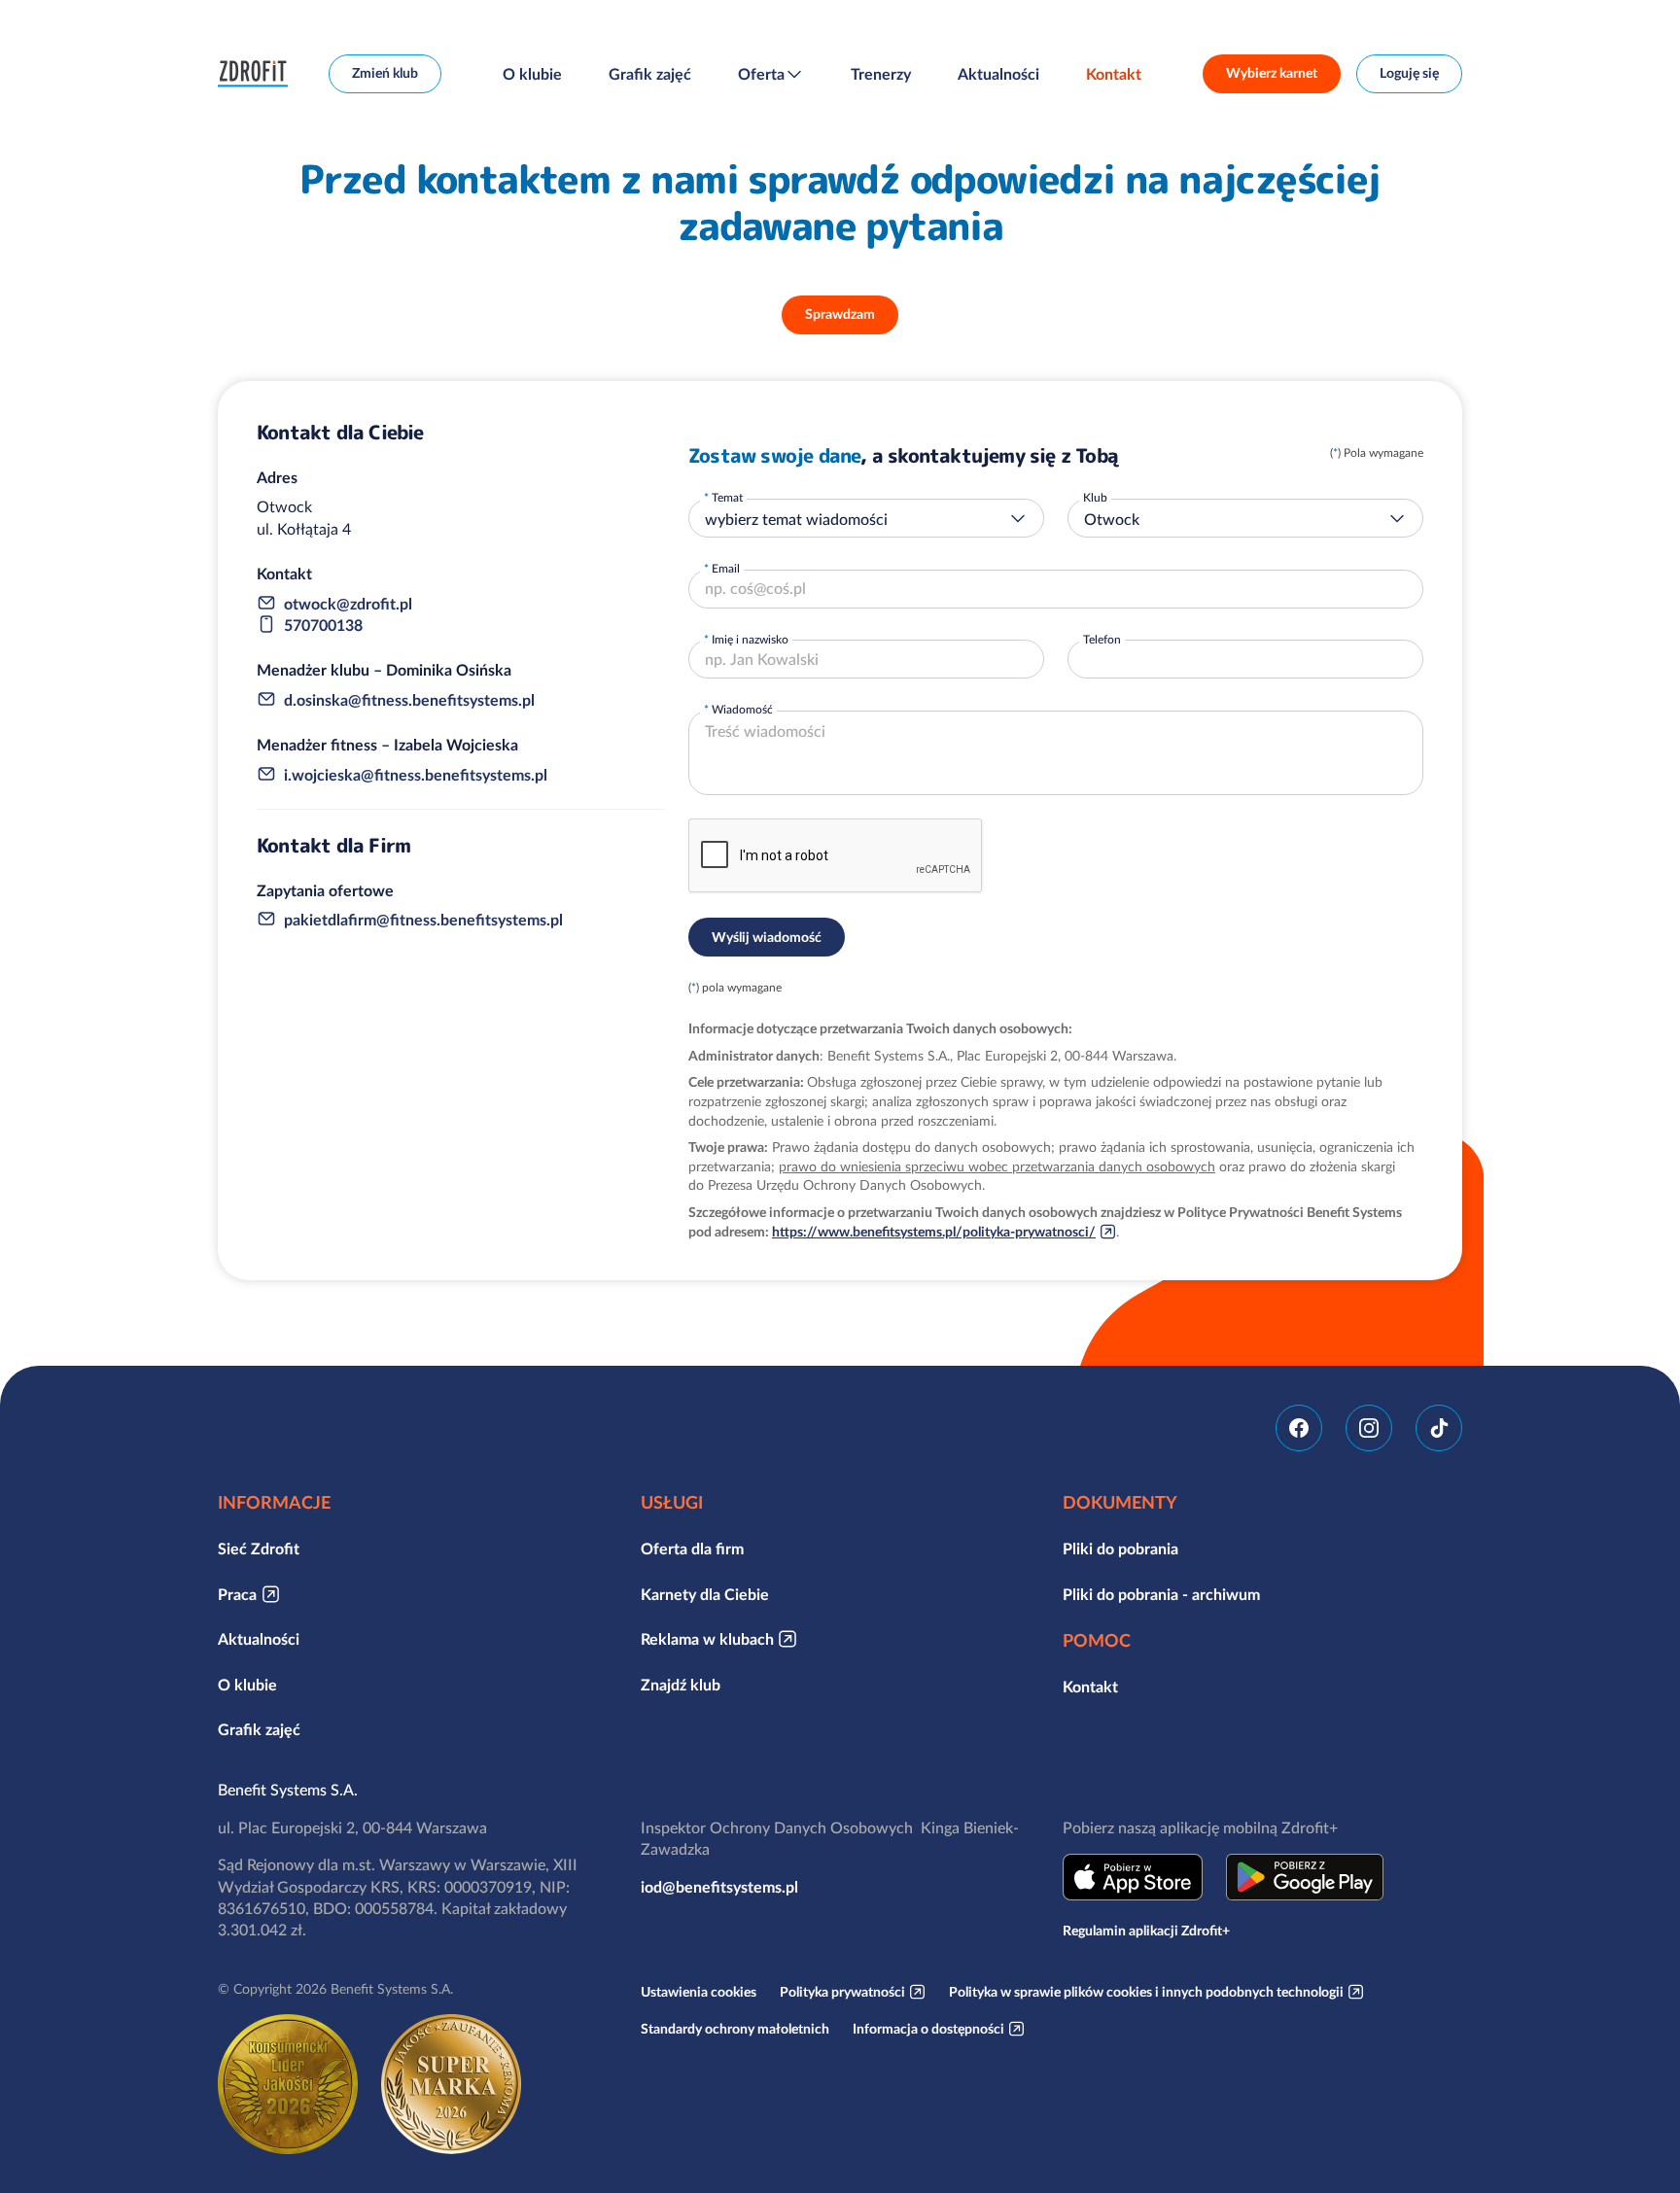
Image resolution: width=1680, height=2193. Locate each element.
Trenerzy (881, 74)
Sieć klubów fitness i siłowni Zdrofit (258, 74)
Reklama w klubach (707, 1639)
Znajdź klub (681, 1685)
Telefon (1102, 639)
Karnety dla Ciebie (705, 1594)
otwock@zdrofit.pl (348, 604)
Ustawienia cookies (699, 1992)
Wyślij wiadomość (767, 937)
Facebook (1299, 1428)
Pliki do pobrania (1120, 1549)
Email (726, 568)
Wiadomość (742, 709)
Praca (237, 1594)
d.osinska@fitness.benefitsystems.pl (409, 700)
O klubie (532, 74)
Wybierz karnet (1272, 73)
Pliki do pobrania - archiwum (1161, 1594)
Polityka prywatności (842, 1992)
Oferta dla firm (692, 1549)
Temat (727, 497)
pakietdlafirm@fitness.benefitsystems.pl (423, 920)
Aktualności (998, 74)
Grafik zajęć (650, 74)
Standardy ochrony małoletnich (735, 2029)
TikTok (1439, 1428)
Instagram (1369, 1428)
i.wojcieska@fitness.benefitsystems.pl (416, 775)
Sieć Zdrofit (259, 1549)
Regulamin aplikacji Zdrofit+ (1146, 1931)
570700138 (323, 625)
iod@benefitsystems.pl (719, 1887)
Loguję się (1409, 73)
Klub (1095, 497)
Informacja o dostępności (928, 2029)
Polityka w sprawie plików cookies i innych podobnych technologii (1146, 1992)
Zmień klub (385, 73)
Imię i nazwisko (750, 639)
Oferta (761, 74)
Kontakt (1114, 74)
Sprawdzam (840, 314)
